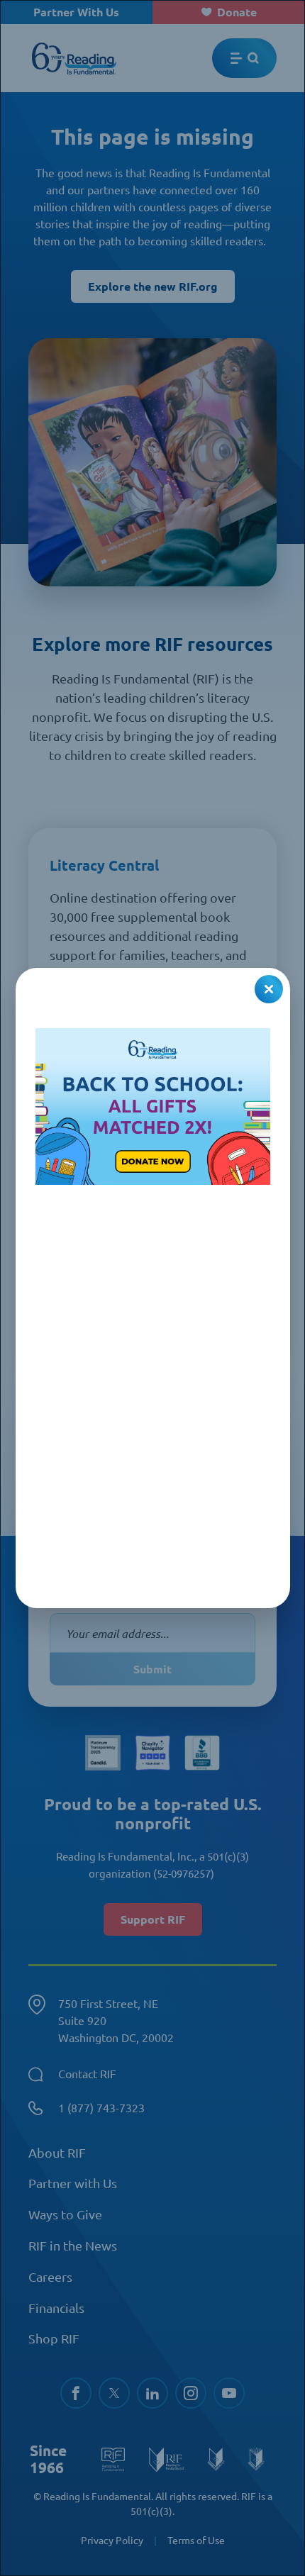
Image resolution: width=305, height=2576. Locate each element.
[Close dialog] (269, 989)
